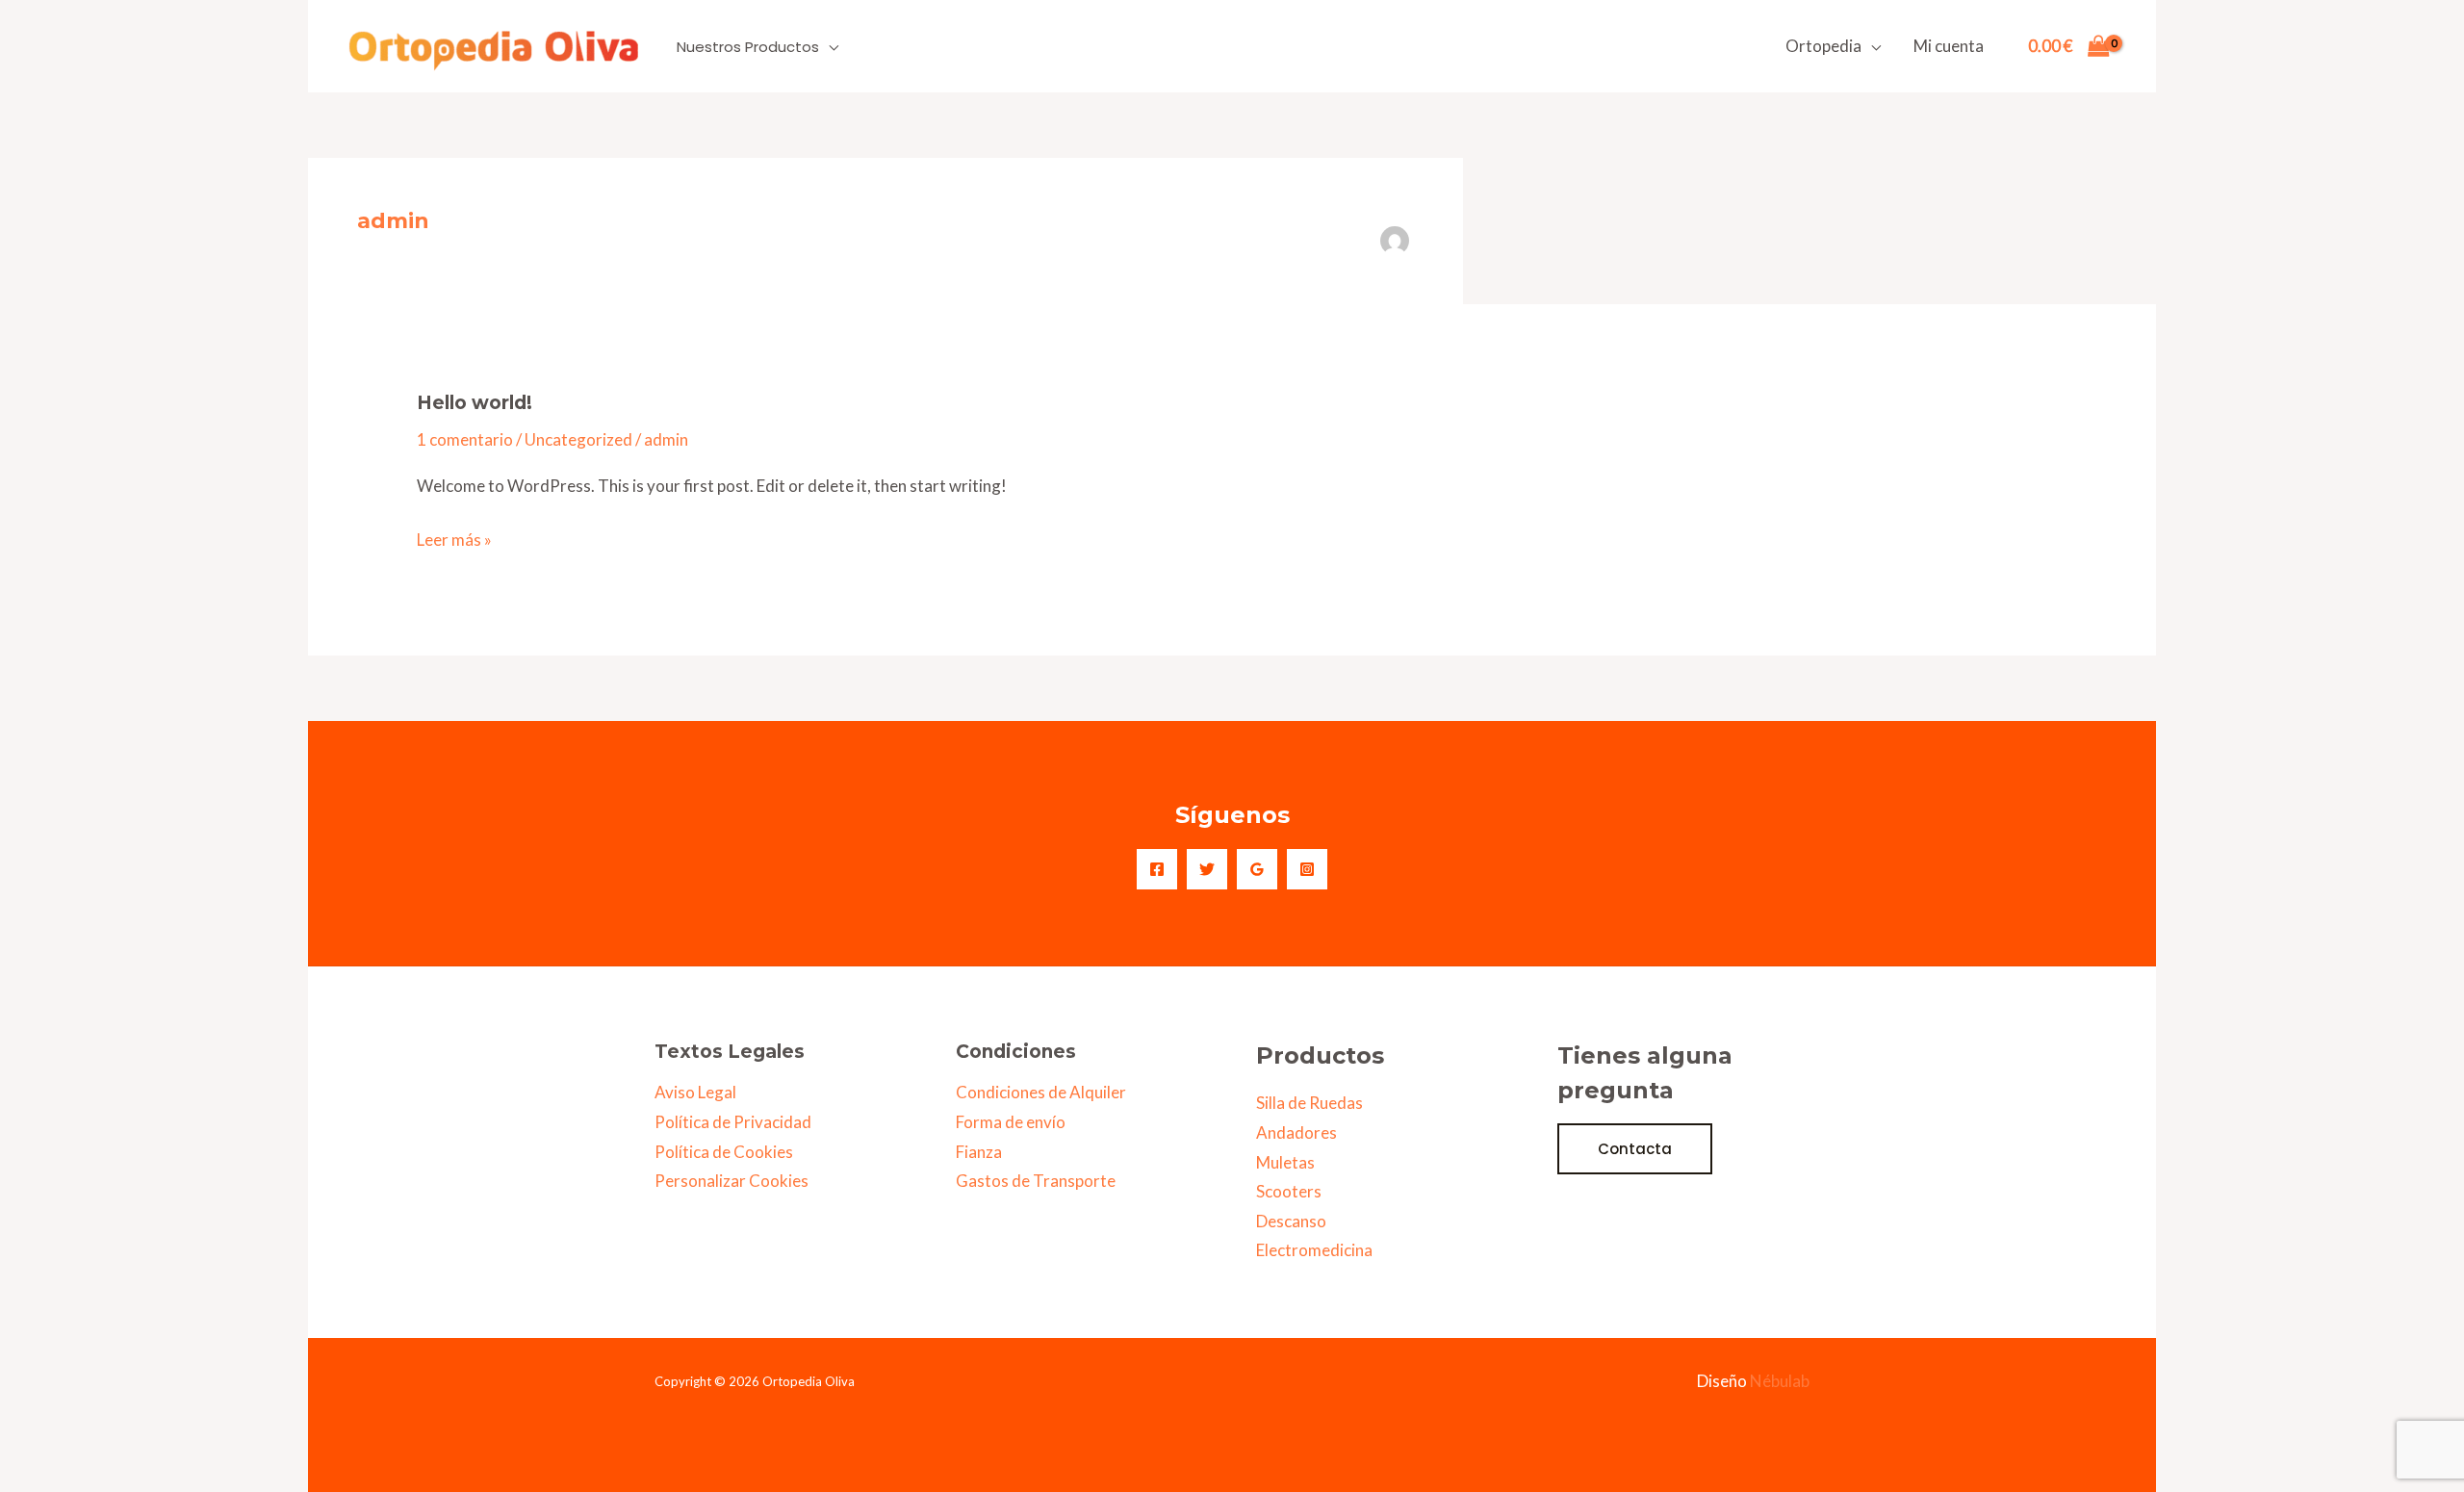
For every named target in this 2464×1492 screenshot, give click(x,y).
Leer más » (454, 538)
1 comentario (465, 439)
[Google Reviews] (1257, 869)
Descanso (1291, 1221)
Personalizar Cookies (731, 1181)
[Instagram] (1307, 869)
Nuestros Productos (748, 47)
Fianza (979, 1152)
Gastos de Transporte (1036, 1181)
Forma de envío (1011, 1122)
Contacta (1635, 1149)
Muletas (1285, 1162)
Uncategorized (578, 439)
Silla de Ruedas (1309, 1103)
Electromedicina (1314, 1250)
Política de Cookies (724, 1152)
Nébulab (1780, 1381)
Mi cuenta (1949, 46)
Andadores (1296, 1132)
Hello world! (475, 403)
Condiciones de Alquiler (1041, 1092)
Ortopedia (1823, 46)
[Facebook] (1157, 869)
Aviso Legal (695, 1092)
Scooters (1289, 1191)
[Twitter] (1207, 869)
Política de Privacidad (733, 1122)
